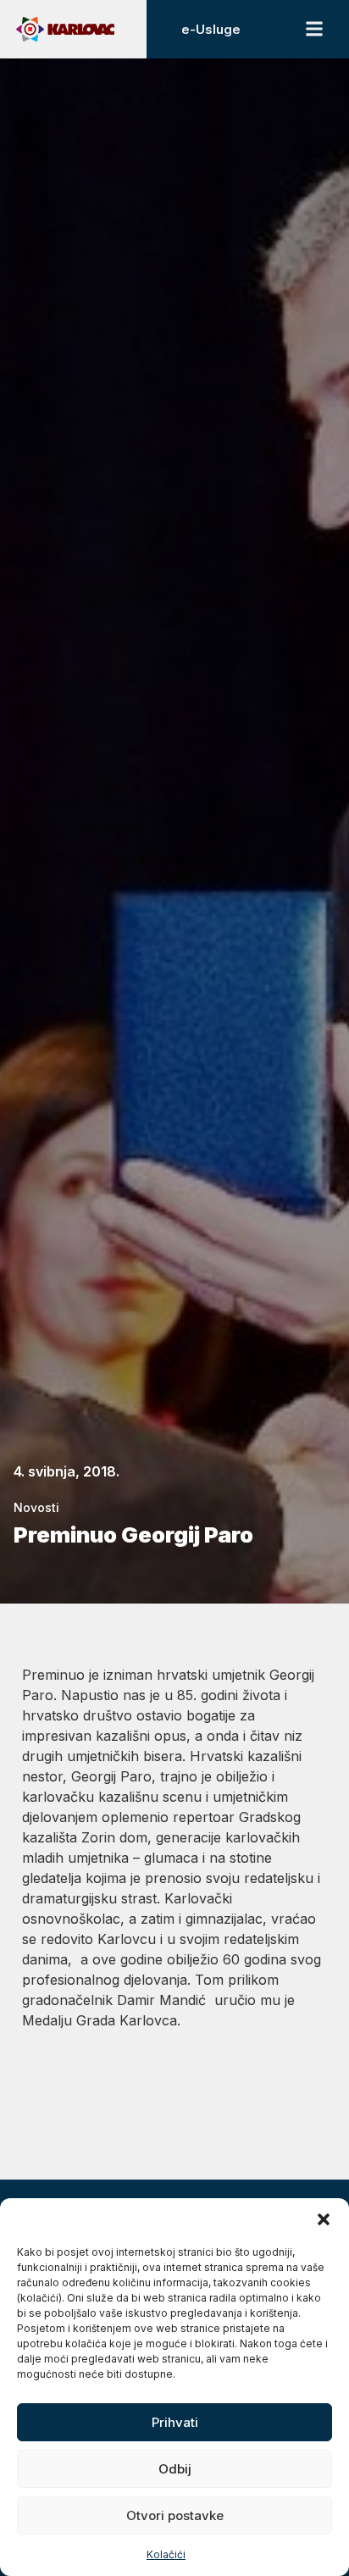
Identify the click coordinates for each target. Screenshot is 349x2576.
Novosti (36, 1507)
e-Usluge (211, 29)
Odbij (175, 2469)
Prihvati (175, 2422)
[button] (324, 2219)
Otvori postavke (175, 2515)
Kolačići (166, 2554)
